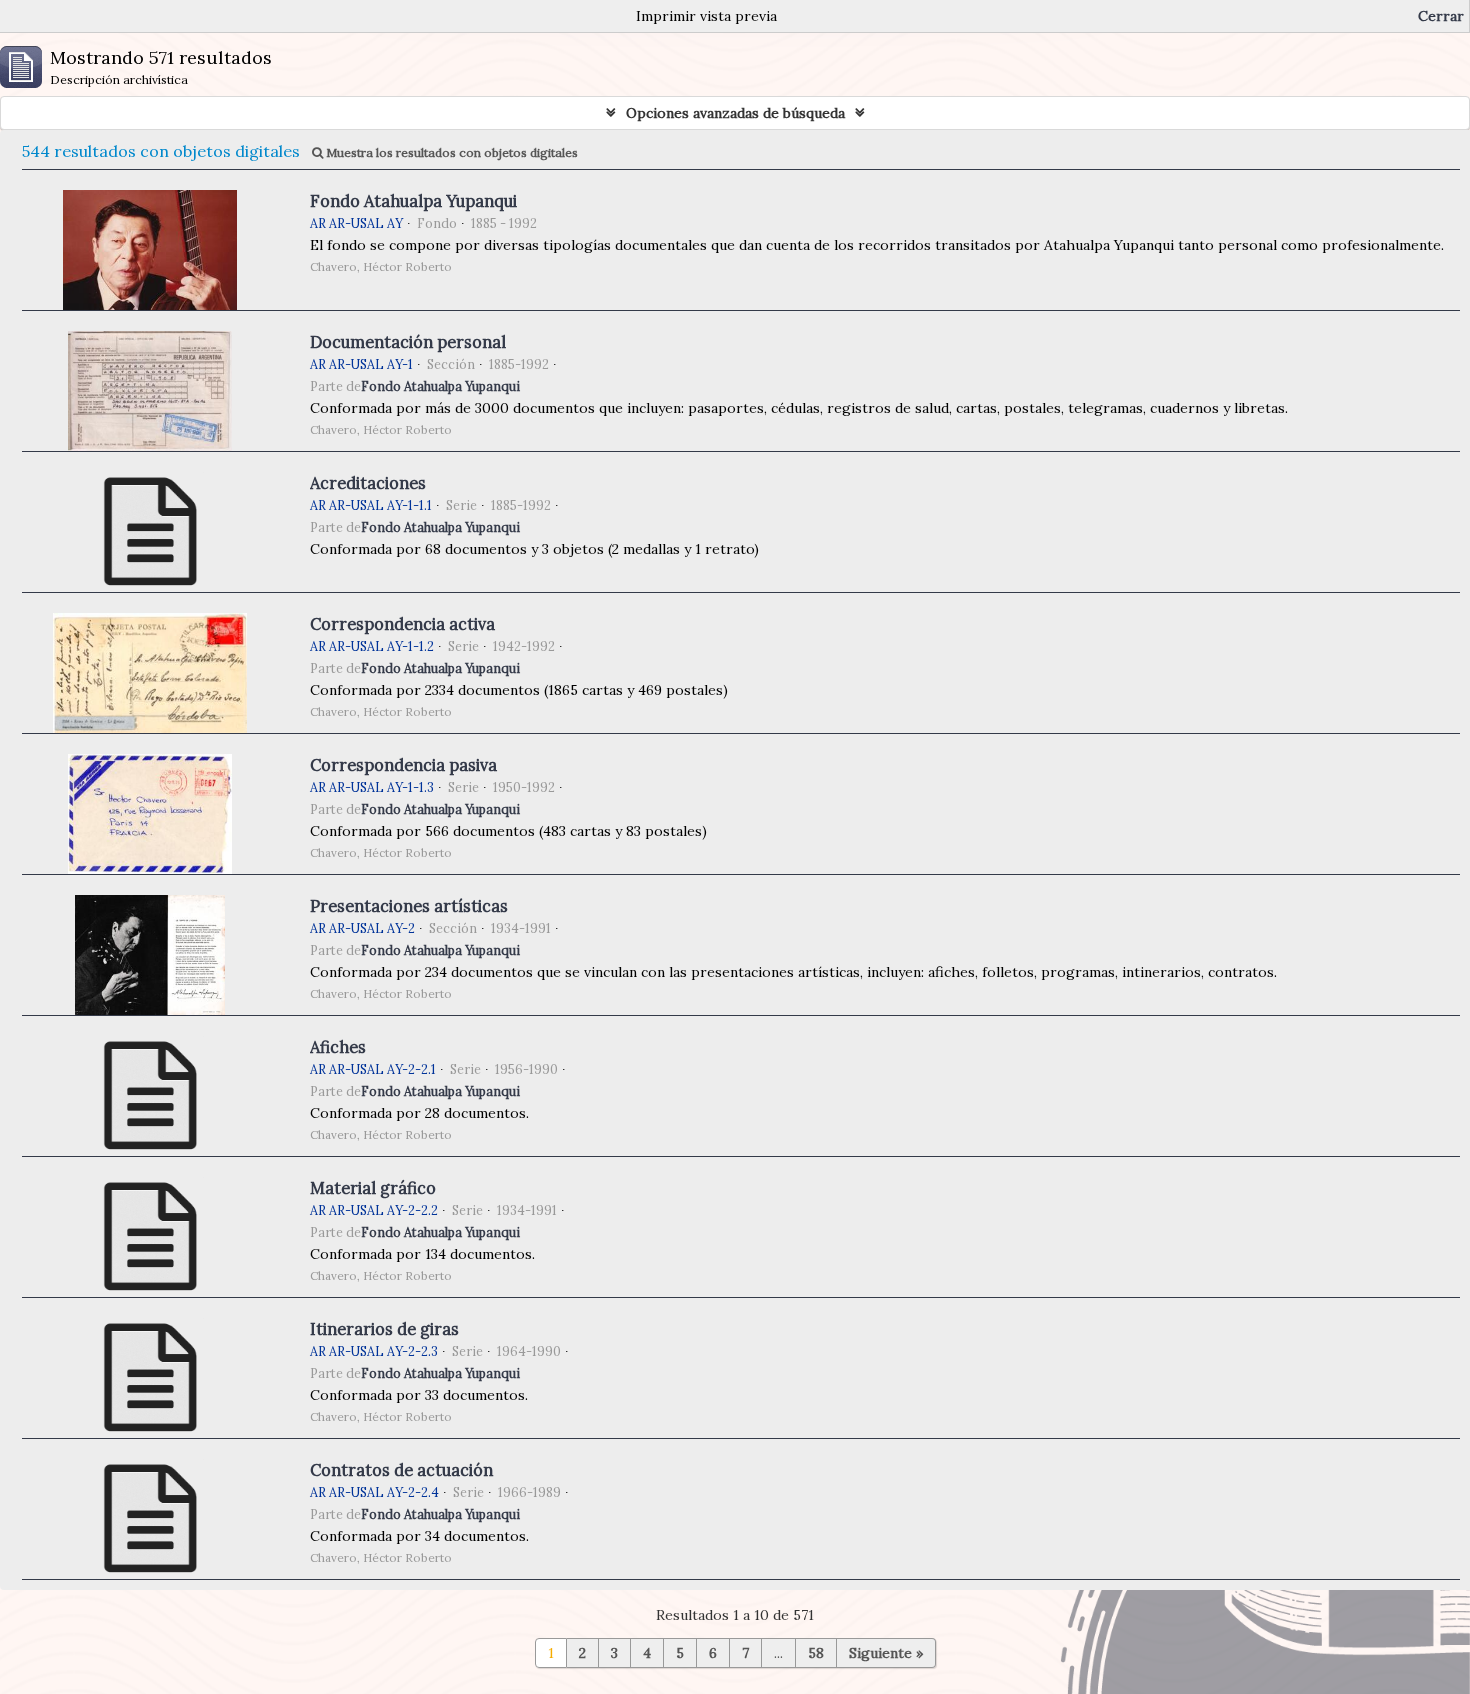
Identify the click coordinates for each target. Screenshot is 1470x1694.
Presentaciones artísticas (409, 906)
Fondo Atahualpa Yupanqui (413, 201)
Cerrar (1441, 16)
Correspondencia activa (402, 624)
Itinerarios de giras (384, 1329)
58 (816, 1653)
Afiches (338, 1047)
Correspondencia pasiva (403, 765)
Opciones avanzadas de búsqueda (735, 113)
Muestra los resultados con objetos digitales (450, 152)
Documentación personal (408, 342)
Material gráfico (373, 1188)
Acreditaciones (368, 483)
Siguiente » (886, 1653)
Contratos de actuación (401, 1470)
